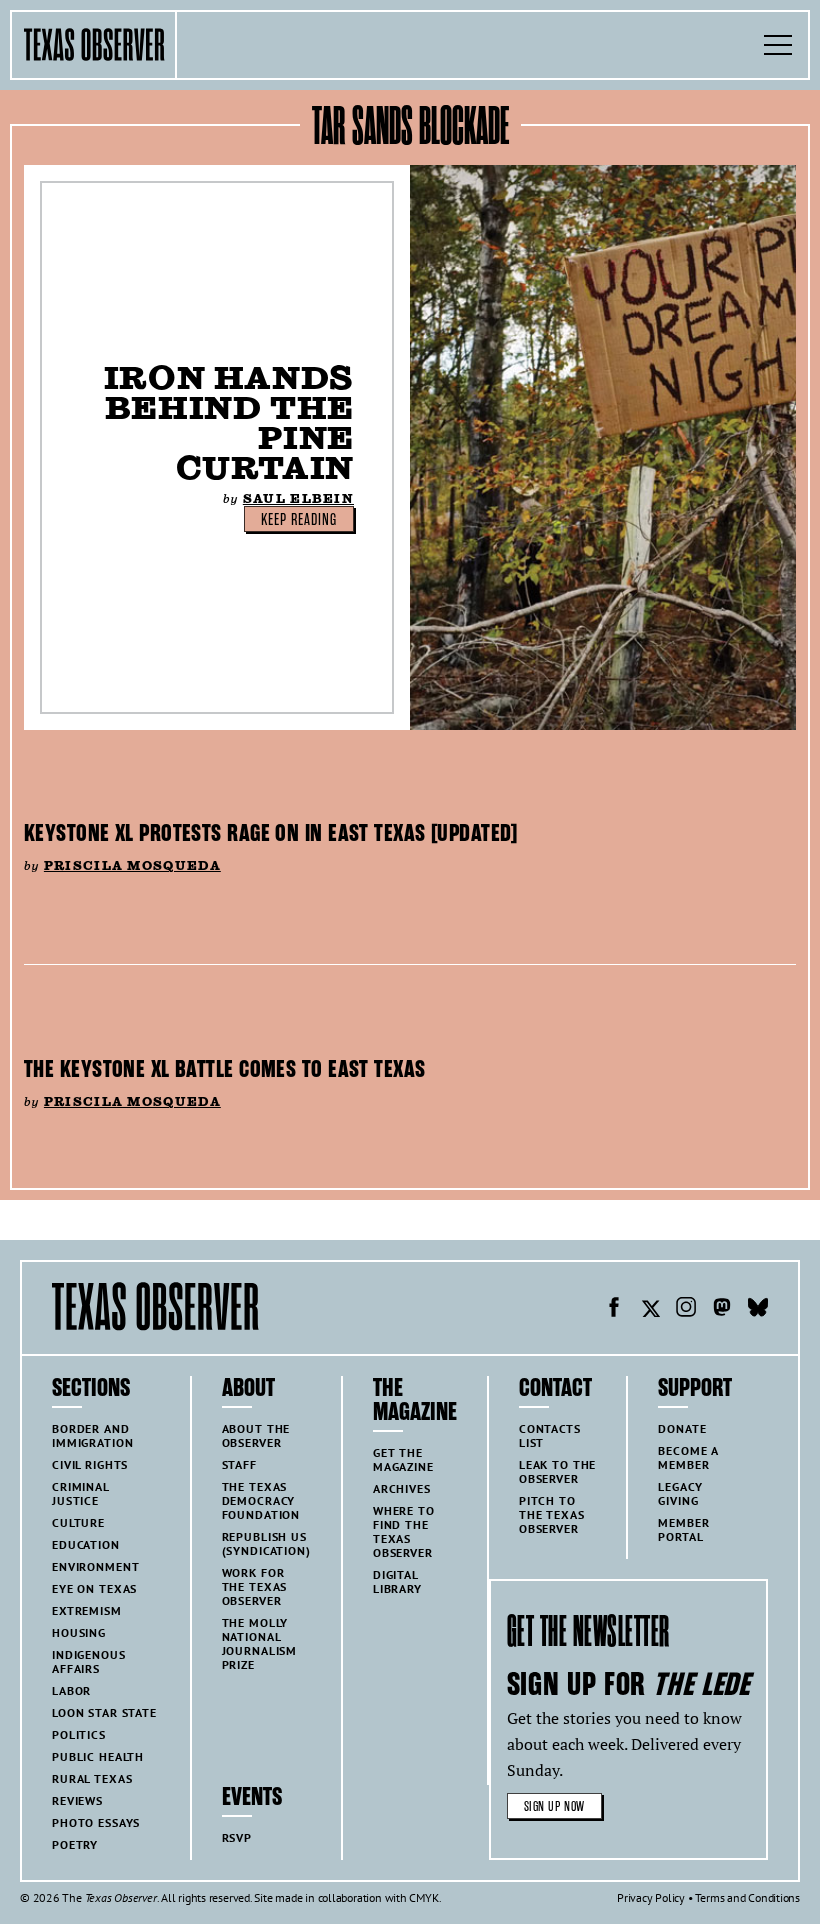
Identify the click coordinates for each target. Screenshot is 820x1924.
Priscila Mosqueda (132, 865)
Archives (402, 1488)
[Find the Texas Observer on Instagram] (686, 1310)
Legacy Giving (680, 1493)
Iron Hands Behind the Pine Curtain (229, 422)
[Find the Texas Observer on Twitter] (650, 1310)
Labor (71, 1690)
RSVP (237, 1837)
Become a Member (688, 1457)
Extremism (87, 1610)
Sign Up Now (554, 1806)
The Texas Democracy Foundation (261, 1500)
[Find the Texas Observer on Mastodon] (722, 1310)
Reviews (77, 1800)
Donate (682, 1428)
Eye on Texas (94, 1588)
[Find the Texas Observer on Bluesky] (758, 1310)
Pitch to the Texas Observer (552, 1514)
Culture (78, 1522)
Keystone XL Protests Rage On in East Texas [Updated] (271, 833)
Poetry (75, 1844)
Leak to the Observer (557, 1471)
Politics (79, 1734)
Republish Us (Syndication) (266, 1543)
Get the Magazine (403, 1459)
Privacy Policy (651, 1897)
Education (86, 1544)
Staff (239, 1464)
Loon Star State (104, 1712)
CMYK (423, 1897)
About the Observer (256, 1435)
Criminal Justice (81, 1493)
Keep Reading (299, 520)
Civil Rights (90, 1464)
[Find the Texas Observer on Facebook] (614, 1310)
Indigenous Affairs (89, 1661)
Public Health (98, 1756)
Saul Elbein (298, 498)
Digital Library (397, 1581)
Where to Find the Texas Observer (404, 1531)
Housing (79, 1632)
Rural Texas (92, 1778)
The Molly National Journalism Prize (260, 1643)
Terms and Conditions (747, 1897)
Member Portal (683, 1529)
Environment (95, 1566)
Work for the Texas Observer (255, 1586)
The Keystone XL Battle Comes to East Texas (224, 1069)
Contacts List (550, 1435)
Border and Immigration (92, 1435)
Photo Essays (96, 1822)
